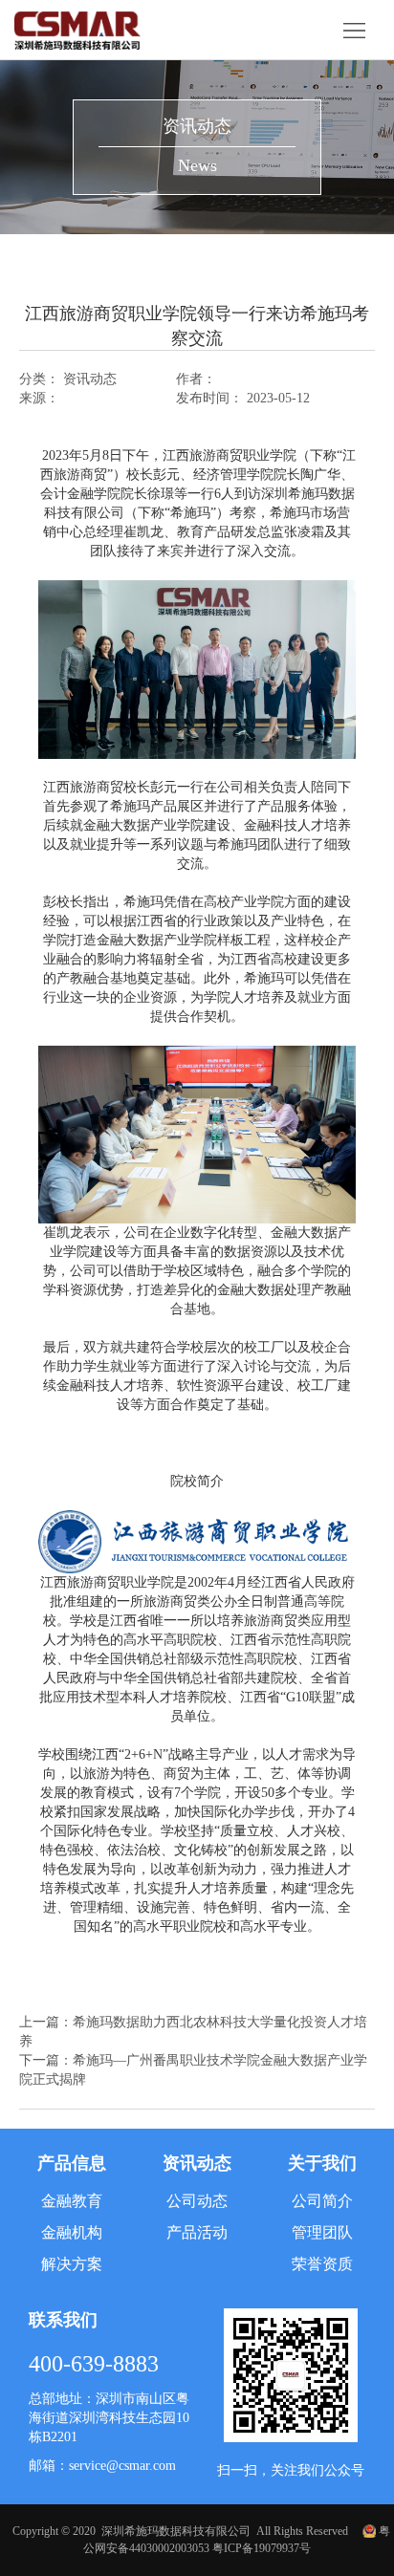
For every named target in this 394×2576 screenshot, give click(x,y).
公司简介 (322, 2201)
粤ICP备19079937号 (262, 2548)
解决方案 (72, 2264)
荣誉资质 (322, 2264)
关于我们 (322, 2163)
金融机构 (72, 2232)
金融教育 (72, 2201)
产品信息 (72, 2163)
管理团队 (322, 2232)
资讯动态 (197, 2163)
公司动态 (197, 2201)
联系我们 (63, 2320)
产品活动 (197, 2232)
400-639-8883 (94, 2364)
